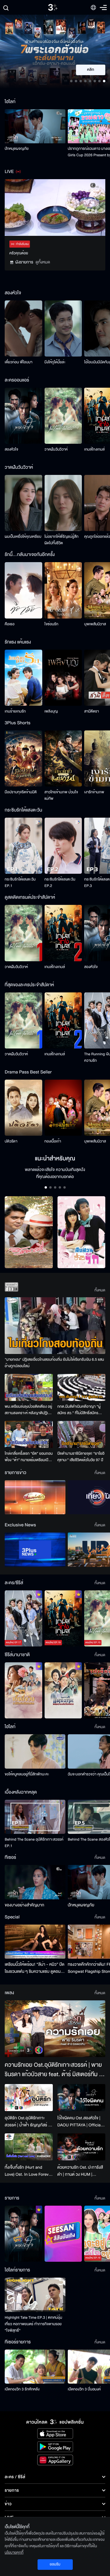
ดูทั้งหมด (43, 262)
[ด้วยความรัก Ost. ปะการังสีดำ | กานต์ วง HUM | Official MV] (82, 2147)
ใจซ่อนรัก (51, 624)
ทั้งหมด (100, 1290)
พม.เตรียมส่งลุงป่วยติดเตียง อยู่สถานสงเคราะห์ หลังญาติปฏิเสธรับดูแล (28, 1410)
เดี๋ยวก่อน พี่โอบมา (19, 362)
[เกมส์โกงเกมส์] (63, 933)
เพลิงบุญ (51, 711)
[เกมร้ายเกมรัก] (23, 678)
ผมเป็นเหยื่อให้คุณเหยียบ (23, 537)
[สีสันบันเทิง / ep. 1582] (63, 2234)
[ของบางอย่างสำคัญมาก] (35, 1882)
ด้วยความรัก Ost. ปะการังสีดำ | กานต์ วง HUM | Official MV (80, 2171)
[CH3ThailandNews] (35, 1550)
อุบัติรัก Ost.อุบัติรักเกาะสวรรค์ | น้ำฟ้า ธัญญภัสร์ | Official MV (27, 2122)
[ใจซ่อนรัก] (63, 590)
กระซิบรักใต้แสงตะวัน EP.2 (60, 883)
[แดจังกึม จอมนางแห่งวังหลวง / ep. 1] (63, 1690)
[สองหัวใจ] (23, 416)
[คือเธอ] (23, 590)
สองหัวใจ (11, 449)
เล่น (94, 70)
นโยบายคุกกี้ (14, 2553)
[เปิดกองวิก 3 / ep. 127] (23, 2234)
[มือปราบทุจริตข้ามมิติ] (23, 758)
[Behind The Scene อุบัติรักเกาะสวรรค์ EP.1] (35, 1817)
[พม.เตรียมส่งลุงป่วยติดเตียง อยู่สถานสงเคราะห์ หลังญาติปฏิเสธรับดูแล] (29, 1387)
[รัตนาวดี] (29, 1232)
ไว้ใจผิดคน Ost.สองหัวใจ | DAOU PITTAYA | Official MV (80, 2122)
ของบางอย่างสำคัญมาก (24, 1905)
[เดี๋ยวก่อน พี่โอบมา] (23, 328)
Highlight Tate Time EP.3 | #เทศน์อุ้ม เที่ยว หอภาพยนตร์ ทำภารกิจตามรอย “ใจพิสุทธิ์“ (33, 2324)
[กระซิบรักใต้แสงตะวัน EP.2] (63, 846)
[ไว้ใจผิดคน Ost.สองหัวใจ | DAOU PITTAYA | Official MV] (82, 2098)
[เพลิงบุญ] (63, 678)
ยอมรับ (55, 2564)
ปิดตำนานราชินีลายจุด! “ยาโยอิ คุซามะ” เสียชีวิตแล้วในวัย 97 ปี (81, 1457)
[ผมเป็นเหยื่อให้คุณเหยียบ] (23, 503)
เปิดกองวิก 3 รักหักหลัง (22, 2389)
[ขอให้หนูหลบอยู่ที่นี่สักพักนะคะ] (35, 1751)
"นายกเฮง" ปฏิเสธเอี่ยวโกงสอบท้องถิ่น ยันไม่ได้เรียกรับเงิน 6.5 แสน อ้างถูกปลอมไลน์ (54, 1363)
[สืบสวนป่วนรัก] (82, 1232)
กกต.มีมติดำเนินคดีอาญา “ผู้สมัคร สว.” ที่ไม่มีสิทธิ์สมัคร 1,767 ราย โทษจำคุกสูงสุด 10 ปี (80, 1410)
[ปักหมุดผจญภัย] (35, 126)
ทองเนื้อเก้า (53, 1141)
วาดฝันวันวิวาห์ (56, 449)
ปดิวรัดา (11, 1141)
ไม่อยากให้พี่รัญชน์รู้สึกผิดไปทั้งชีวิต (62, 540)
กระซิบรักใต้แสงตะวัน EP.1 (20, 883)
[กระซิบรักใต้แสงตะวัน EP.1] (23, 846)
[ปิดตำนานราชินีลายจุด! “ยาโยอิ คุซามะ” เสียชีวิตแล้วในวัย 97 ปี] (82, 1434)
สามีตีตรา (92, 711)
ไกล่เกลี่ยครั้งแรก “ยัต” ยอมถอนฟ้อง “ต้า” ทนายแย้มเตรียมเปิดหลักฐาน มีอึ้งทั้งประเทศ (29, 1457)
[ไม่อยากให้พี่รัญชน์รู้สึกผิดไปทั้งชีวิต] (63, 503)
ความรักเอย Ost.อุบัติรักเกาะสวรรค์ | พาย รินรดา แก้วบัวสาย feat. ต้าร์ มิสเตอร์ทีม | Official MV (53, 2070)
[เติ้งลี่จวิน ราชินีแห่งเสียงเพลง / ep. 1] (23, 1690)
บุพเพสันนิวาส (95, 624)
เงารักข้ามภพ (94, 792)
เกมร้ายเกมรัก (15, 711)
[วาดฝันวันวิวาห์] (63, 416)
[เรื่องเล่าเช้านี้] (35, 1497)
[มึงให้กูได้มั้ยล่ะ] (63, 328)
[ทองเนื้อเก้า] (63, 1108)
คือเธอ (10, 624)
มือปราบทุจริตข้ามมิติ (21, 792)
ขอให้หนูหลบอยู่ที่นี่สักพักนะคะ (27, 1774)
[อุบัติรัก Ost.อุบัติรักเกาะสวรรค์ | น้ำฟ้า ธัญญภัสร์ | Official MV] (29, 2098)
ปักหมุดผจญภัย (17, 149)
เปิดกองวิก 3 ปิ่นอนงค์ (84, 2389)
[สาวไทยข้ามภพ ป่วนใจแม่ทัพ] (63, 758)
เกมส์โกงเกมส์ (94, 449)
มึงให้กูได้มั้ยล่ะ (55, 362)
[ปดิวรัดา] (23, 1108)
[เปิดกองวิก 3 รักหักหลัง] (35, 2367)
